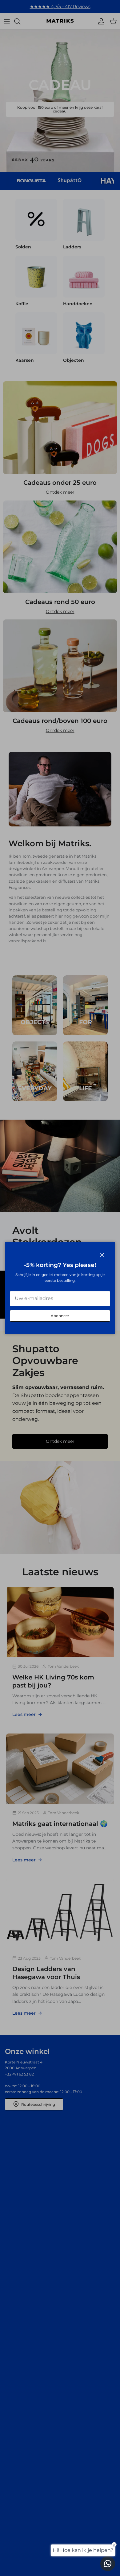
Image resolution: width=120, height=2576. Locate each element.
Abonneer (60, 1316)
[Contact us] (108, 2564)
